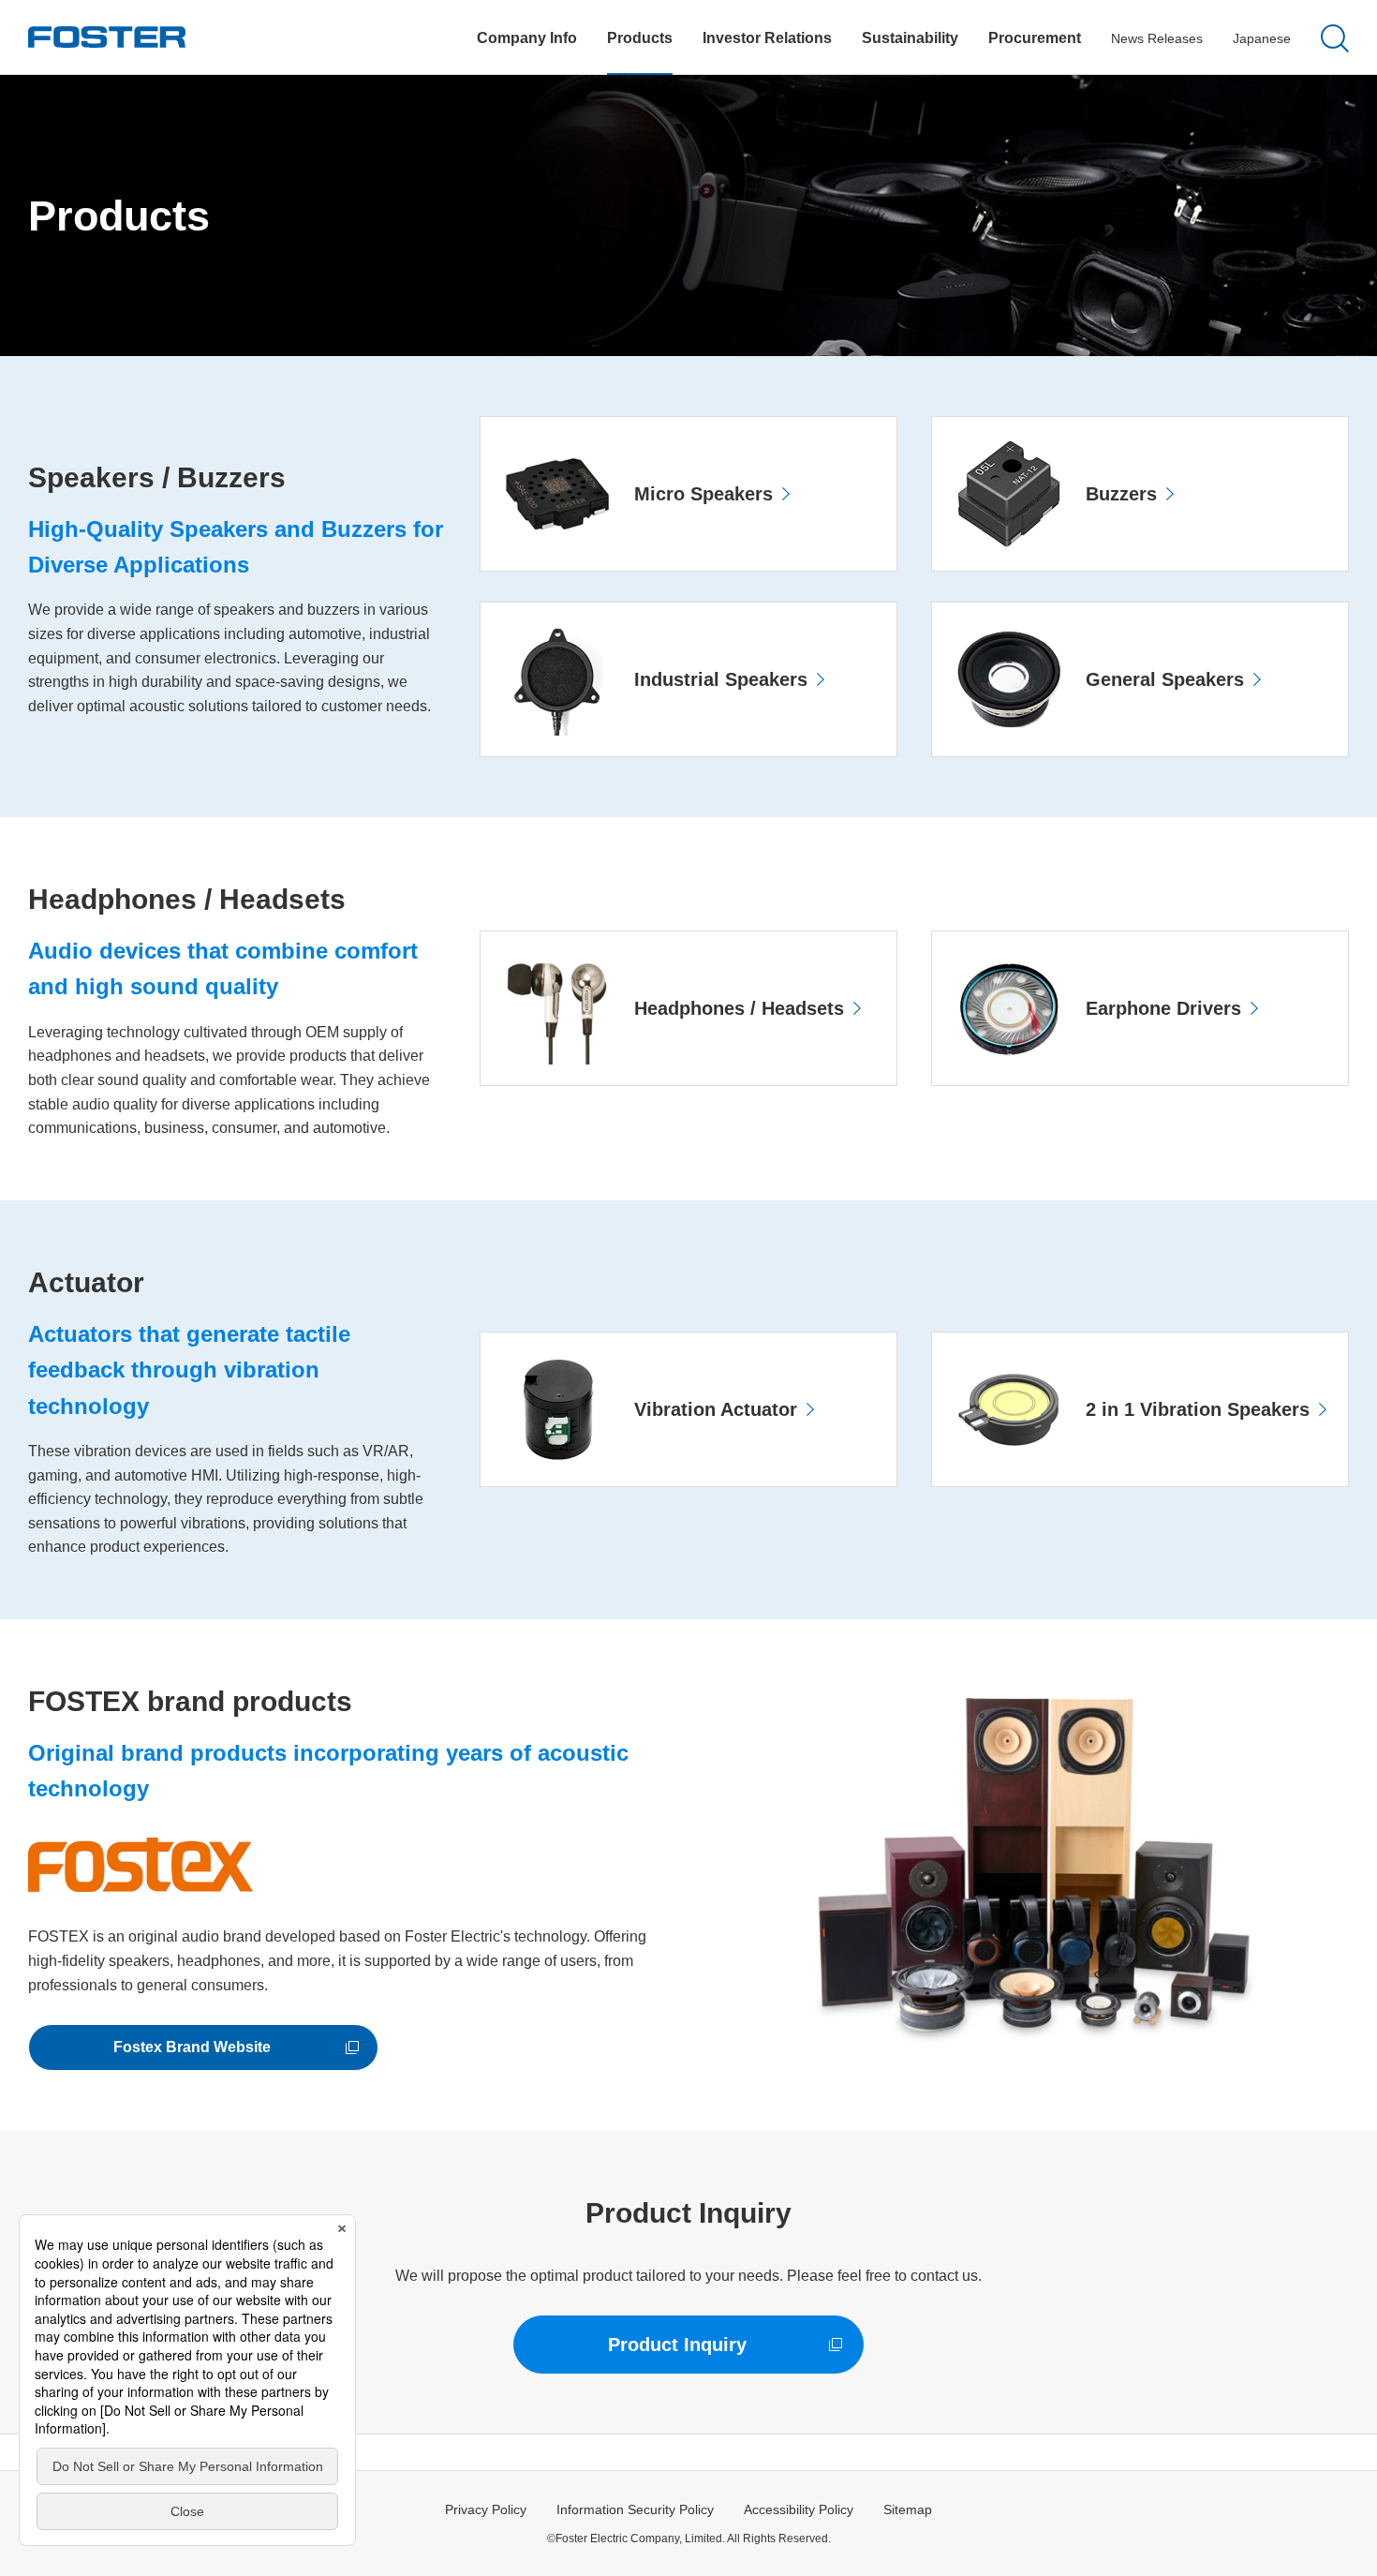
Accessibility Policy (799, 2509)
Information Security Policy (635, 2509)
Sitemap (908, 2509)
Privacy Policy (486, 2509)
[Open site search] (1335, 38)
